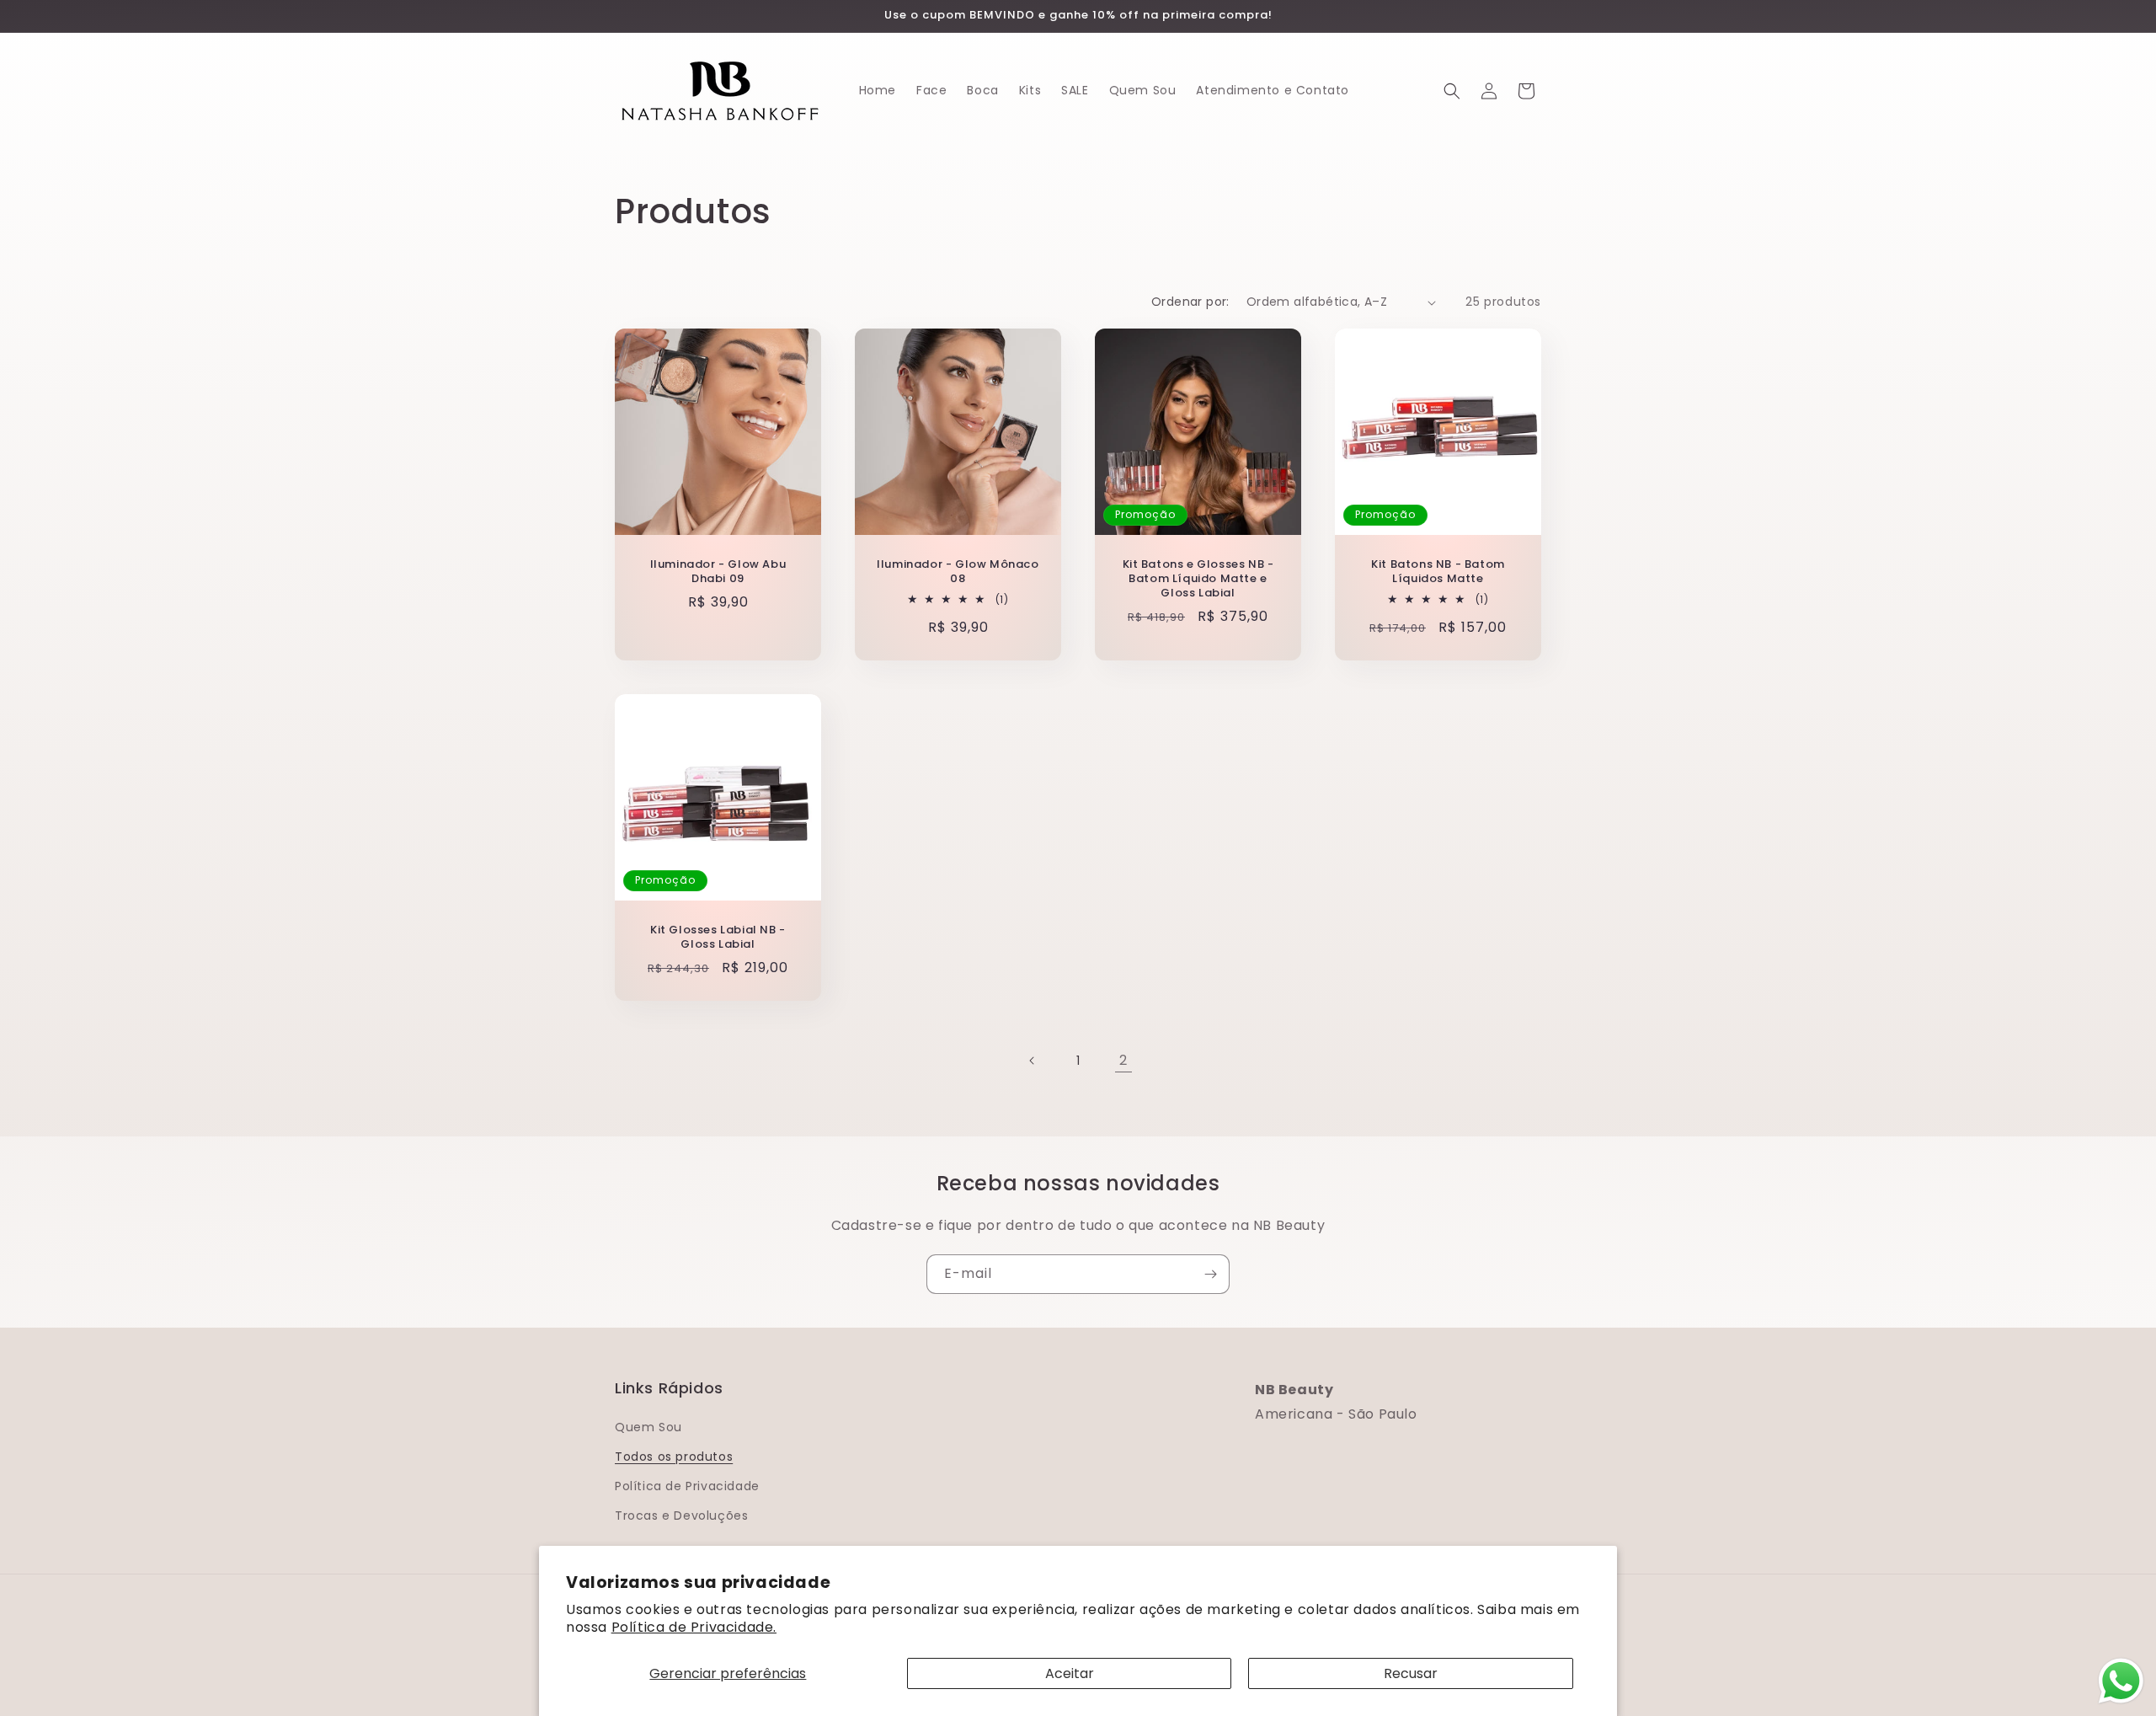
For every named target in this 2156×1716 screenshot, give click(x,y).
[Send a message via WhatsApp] (2121, 1681)
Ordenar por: (1190, 302)
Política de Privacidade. (694, 1627)
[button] (1452, 91)
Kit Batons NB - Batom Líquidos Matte (1438, 572)
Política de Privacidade (687, 1486)
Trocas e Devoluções (681, 1516)
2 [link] (1123, 1060)
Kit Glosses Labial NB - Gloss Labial (718, 938)
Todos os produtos (674, 1457)
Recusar (1411, 1673)
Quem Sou (648, 1427)
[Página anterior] (1033, 1061)
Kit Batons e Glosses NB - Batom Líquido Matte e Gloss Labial (1198, 579)
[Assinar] (1210, 1274)
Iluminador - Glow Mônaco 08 (958, 572)
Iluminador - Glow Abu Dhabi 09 (718, 572)
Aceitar (1070, 1673)
